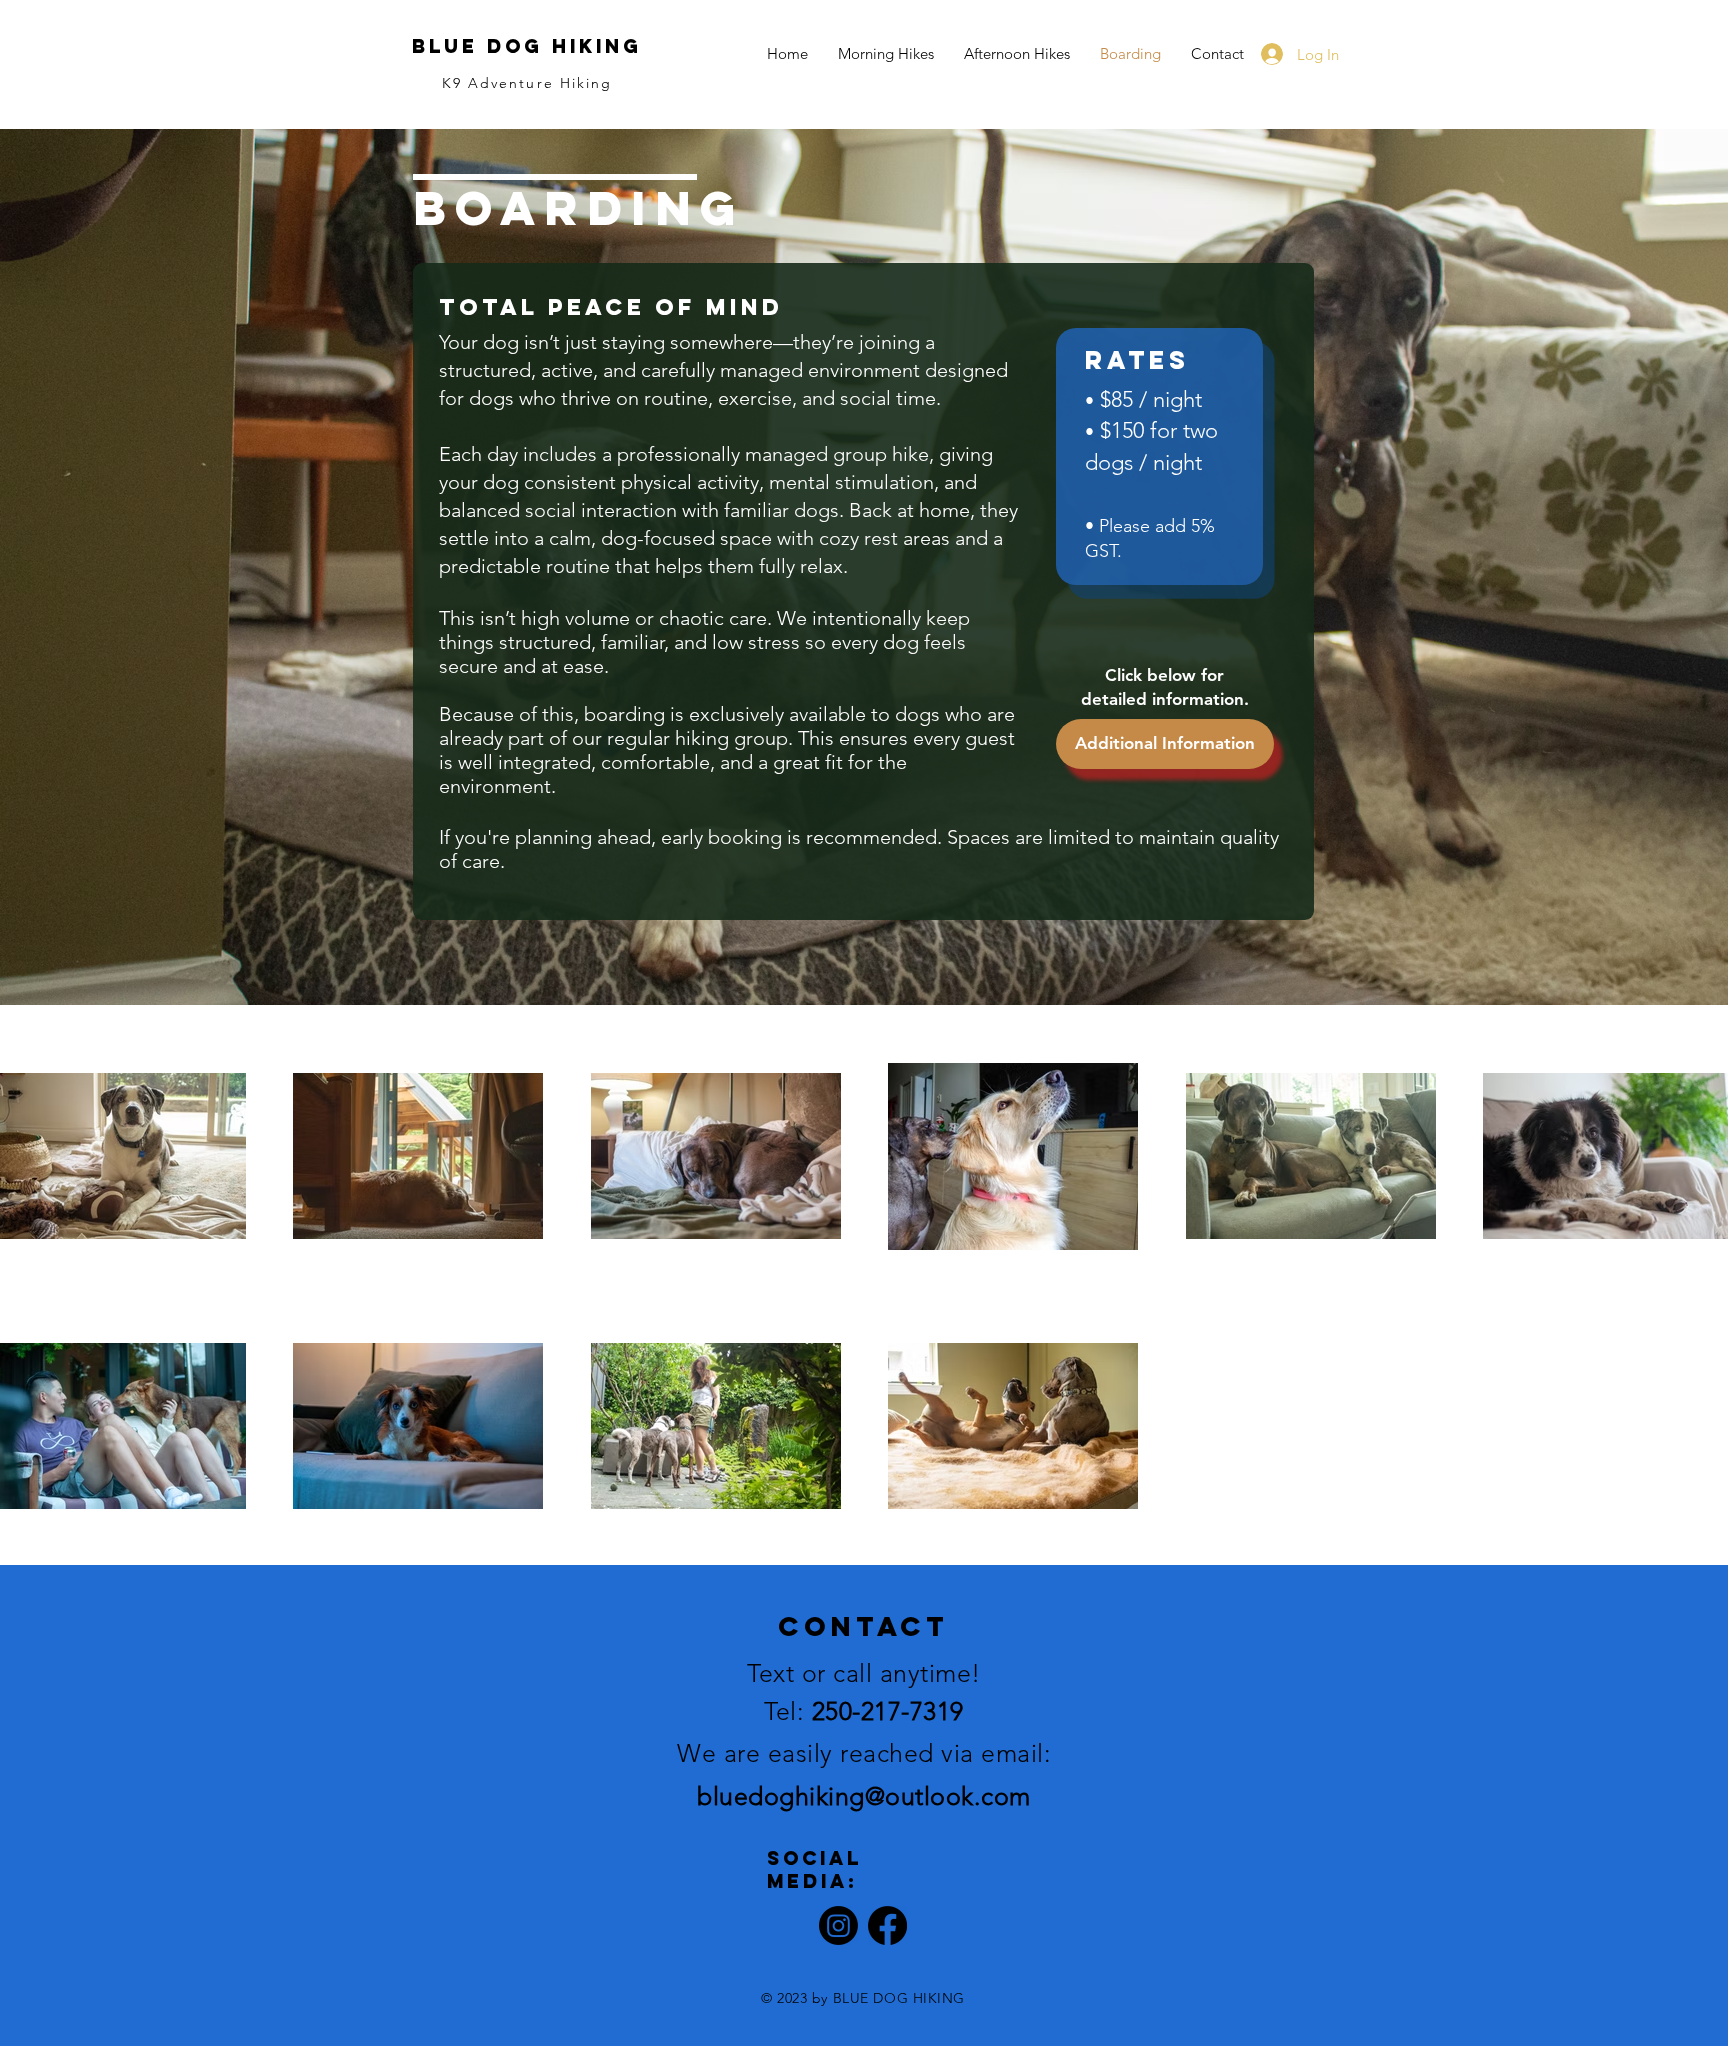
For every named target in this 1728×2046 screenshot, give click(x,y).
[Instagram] (838, 1925)
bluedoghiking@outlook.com (864, 1796)
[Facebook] (887, 1925)
